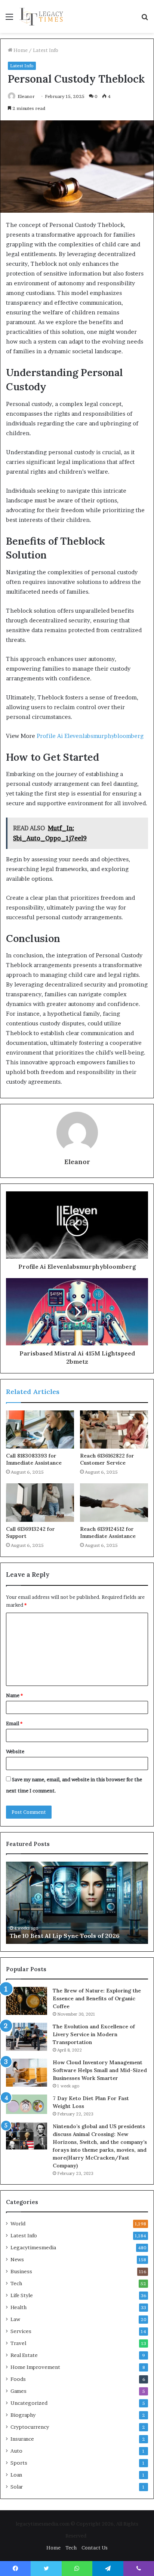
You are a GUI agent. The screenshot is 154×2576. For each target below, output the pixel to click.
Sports (19, 2463)
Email (14, 1723)
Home (20, 50)
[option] (77, 1903)
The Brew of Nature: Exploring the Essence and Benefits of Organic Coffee (97, 1998)
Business (21, 2271)
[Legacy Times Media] (42, 16)
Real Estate (24, 2355)
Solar (17, 2487)
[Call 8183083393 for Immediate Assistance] (40, 1430)
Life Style (22, 2295)
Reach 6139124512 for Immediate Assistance (108, 1532)
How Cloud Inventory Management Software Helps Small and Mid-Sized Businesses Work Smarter (100, 2070)
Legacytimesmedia (33, 2247)
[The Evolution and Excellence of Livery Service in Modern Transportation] (27, 2037)
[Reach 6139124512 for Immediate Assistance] (114, 1503)
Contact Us (95, 2548)
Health (19, 2307)
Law (15, 2319)
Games (19, 2391)
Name (14, 1695)
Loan (16, 2475)
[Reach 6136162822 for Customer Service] (114, 1430)
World (18, 2223)
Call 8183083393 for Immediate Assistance (34, 1459)
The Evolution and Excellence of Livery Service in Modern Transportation (94, 2034)
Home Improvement (35, 2367)
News (17, 2259)
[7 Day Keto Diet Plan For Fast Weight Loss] (27, 2104)
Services (21, 2331)
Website (15, 1751)
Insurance (22, 2439)
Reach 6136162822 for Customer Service (107, 1459)
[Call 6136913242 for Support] (40, 1503)
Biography (23, 2415)
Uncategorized (29, 2403)
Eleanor (26, 96)
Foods (18, 2379)
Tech (16, 2283)
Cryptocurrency (30, 2427)
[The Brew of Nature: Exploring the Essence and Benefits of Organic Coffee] (27, 2001)
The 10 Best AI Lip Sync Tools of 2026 (65, 1936)
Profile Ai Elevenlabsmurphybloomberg (90, 736)
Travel (18, 2343)
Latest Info (46, 50)
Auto (16, 2451)
